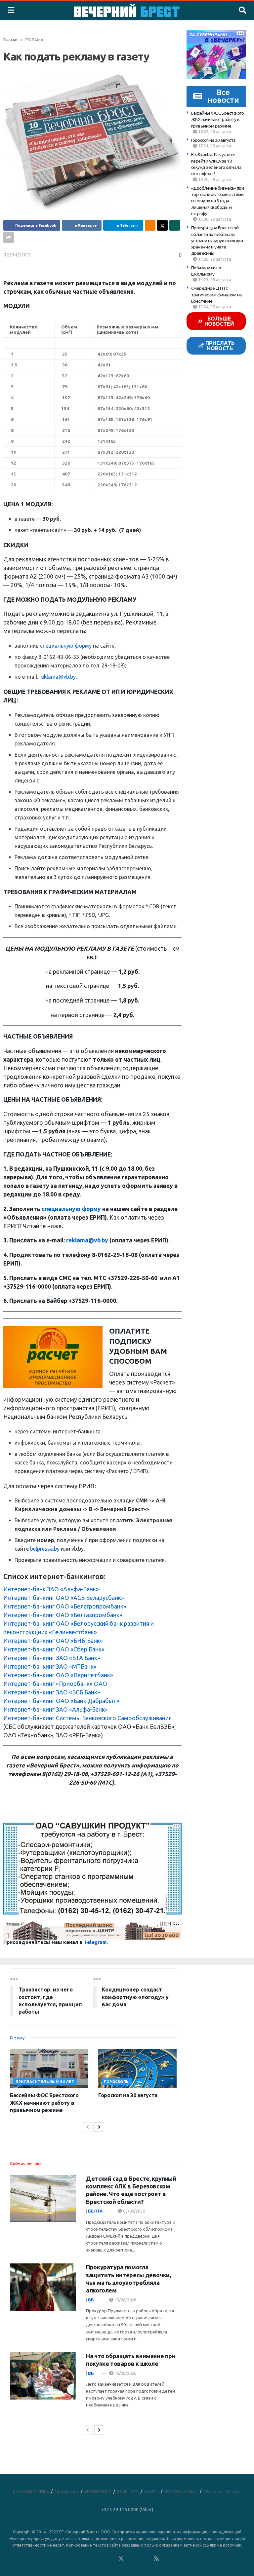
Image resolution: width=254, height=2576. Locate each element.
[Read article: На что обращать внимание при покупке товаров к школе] (43, 2376)
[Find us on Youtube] (148, 2559)
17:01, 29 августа (214, 146)
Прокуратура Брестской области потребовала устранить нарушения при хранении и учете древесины (217, 240)
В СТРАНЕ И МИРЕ (31, 2491)
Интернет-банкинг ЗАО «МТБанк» (50, 1667)
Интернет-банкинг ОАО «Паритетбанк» (58, 1675)
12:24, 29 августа (214, 307)
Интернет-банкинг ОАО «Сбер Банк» (54, 1649)
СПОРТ (151, 2491)
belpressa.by (45, 1549)
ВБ (91, 2300)
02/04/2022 (17, 255)
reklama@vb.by (58, 677)
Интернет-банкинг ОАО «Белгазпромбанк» (63, 1615)
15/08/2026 (125, 2300)
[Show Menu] (11, 10)
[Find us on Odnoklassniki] (112, 2559)
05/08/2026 (133, 2211)
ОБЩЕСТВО (67, 2491)
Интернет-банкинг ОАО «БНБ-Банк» (53, 1641)
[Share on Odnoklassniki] (150, 225)
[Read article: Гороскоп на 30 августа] (137, 2069)
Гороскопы (117, 2082)
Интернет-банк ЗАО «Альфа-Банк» (51, 1589)
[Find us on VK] (103, 2559)
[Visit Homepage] (127, 10)
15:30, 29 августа (214, 219)
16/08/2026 (125, 2373)
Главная (11, 40)
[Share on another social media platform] (9, 238)
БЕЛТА (95, 2211)
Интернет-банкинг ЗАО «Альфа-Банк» (56, 1709)
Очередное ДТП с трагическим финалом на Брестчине (216, 295)
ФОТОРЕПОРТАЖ (222, 2491)
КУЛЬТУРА (128, 2491)
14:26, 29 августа (214, 259)
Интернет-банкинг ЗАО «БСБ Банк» (52, 1692)
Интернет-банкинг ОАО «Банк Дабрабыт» (61, 1701)
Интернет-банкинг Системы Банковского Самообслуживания (87, 1718)
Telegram (95, 1942)
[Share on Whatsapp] (175, 225)
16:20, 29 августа (214, 179)
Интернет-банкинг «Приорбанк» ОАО (55, 1684)
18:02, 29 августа (214, 132)
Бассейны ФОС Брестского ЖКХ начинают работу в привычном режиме (218, 119)
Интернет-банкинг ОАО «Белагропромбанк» (65, 1606)
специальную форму (66, 646)
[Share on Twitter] (162, 225)
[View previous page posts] (88, 2127)
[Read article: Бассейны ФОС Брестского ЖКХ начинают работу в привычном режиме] (49, 2069)
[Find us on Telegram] (130, 2559)
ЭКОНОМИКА (98, 2491)
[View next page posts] (99, 2127)
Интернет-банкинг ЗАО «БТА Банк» (52, 1658)
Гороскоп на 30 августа (213, 140)
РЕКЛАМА (34, 40)
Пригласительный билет (45, 2082)
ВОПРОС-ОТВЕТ (181, 2491)
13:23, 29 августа (214, 280)
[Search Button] (242, 10)
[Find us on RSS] (156, 2559)
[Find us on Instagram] (139, 2559)
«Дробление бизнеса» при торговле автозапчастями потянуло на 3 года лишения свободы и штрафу (218, 201)
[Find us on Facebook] (94, 2559)
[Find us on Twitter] (121, 2559)
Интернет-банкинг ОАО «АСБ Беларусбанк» (64, 1598)
